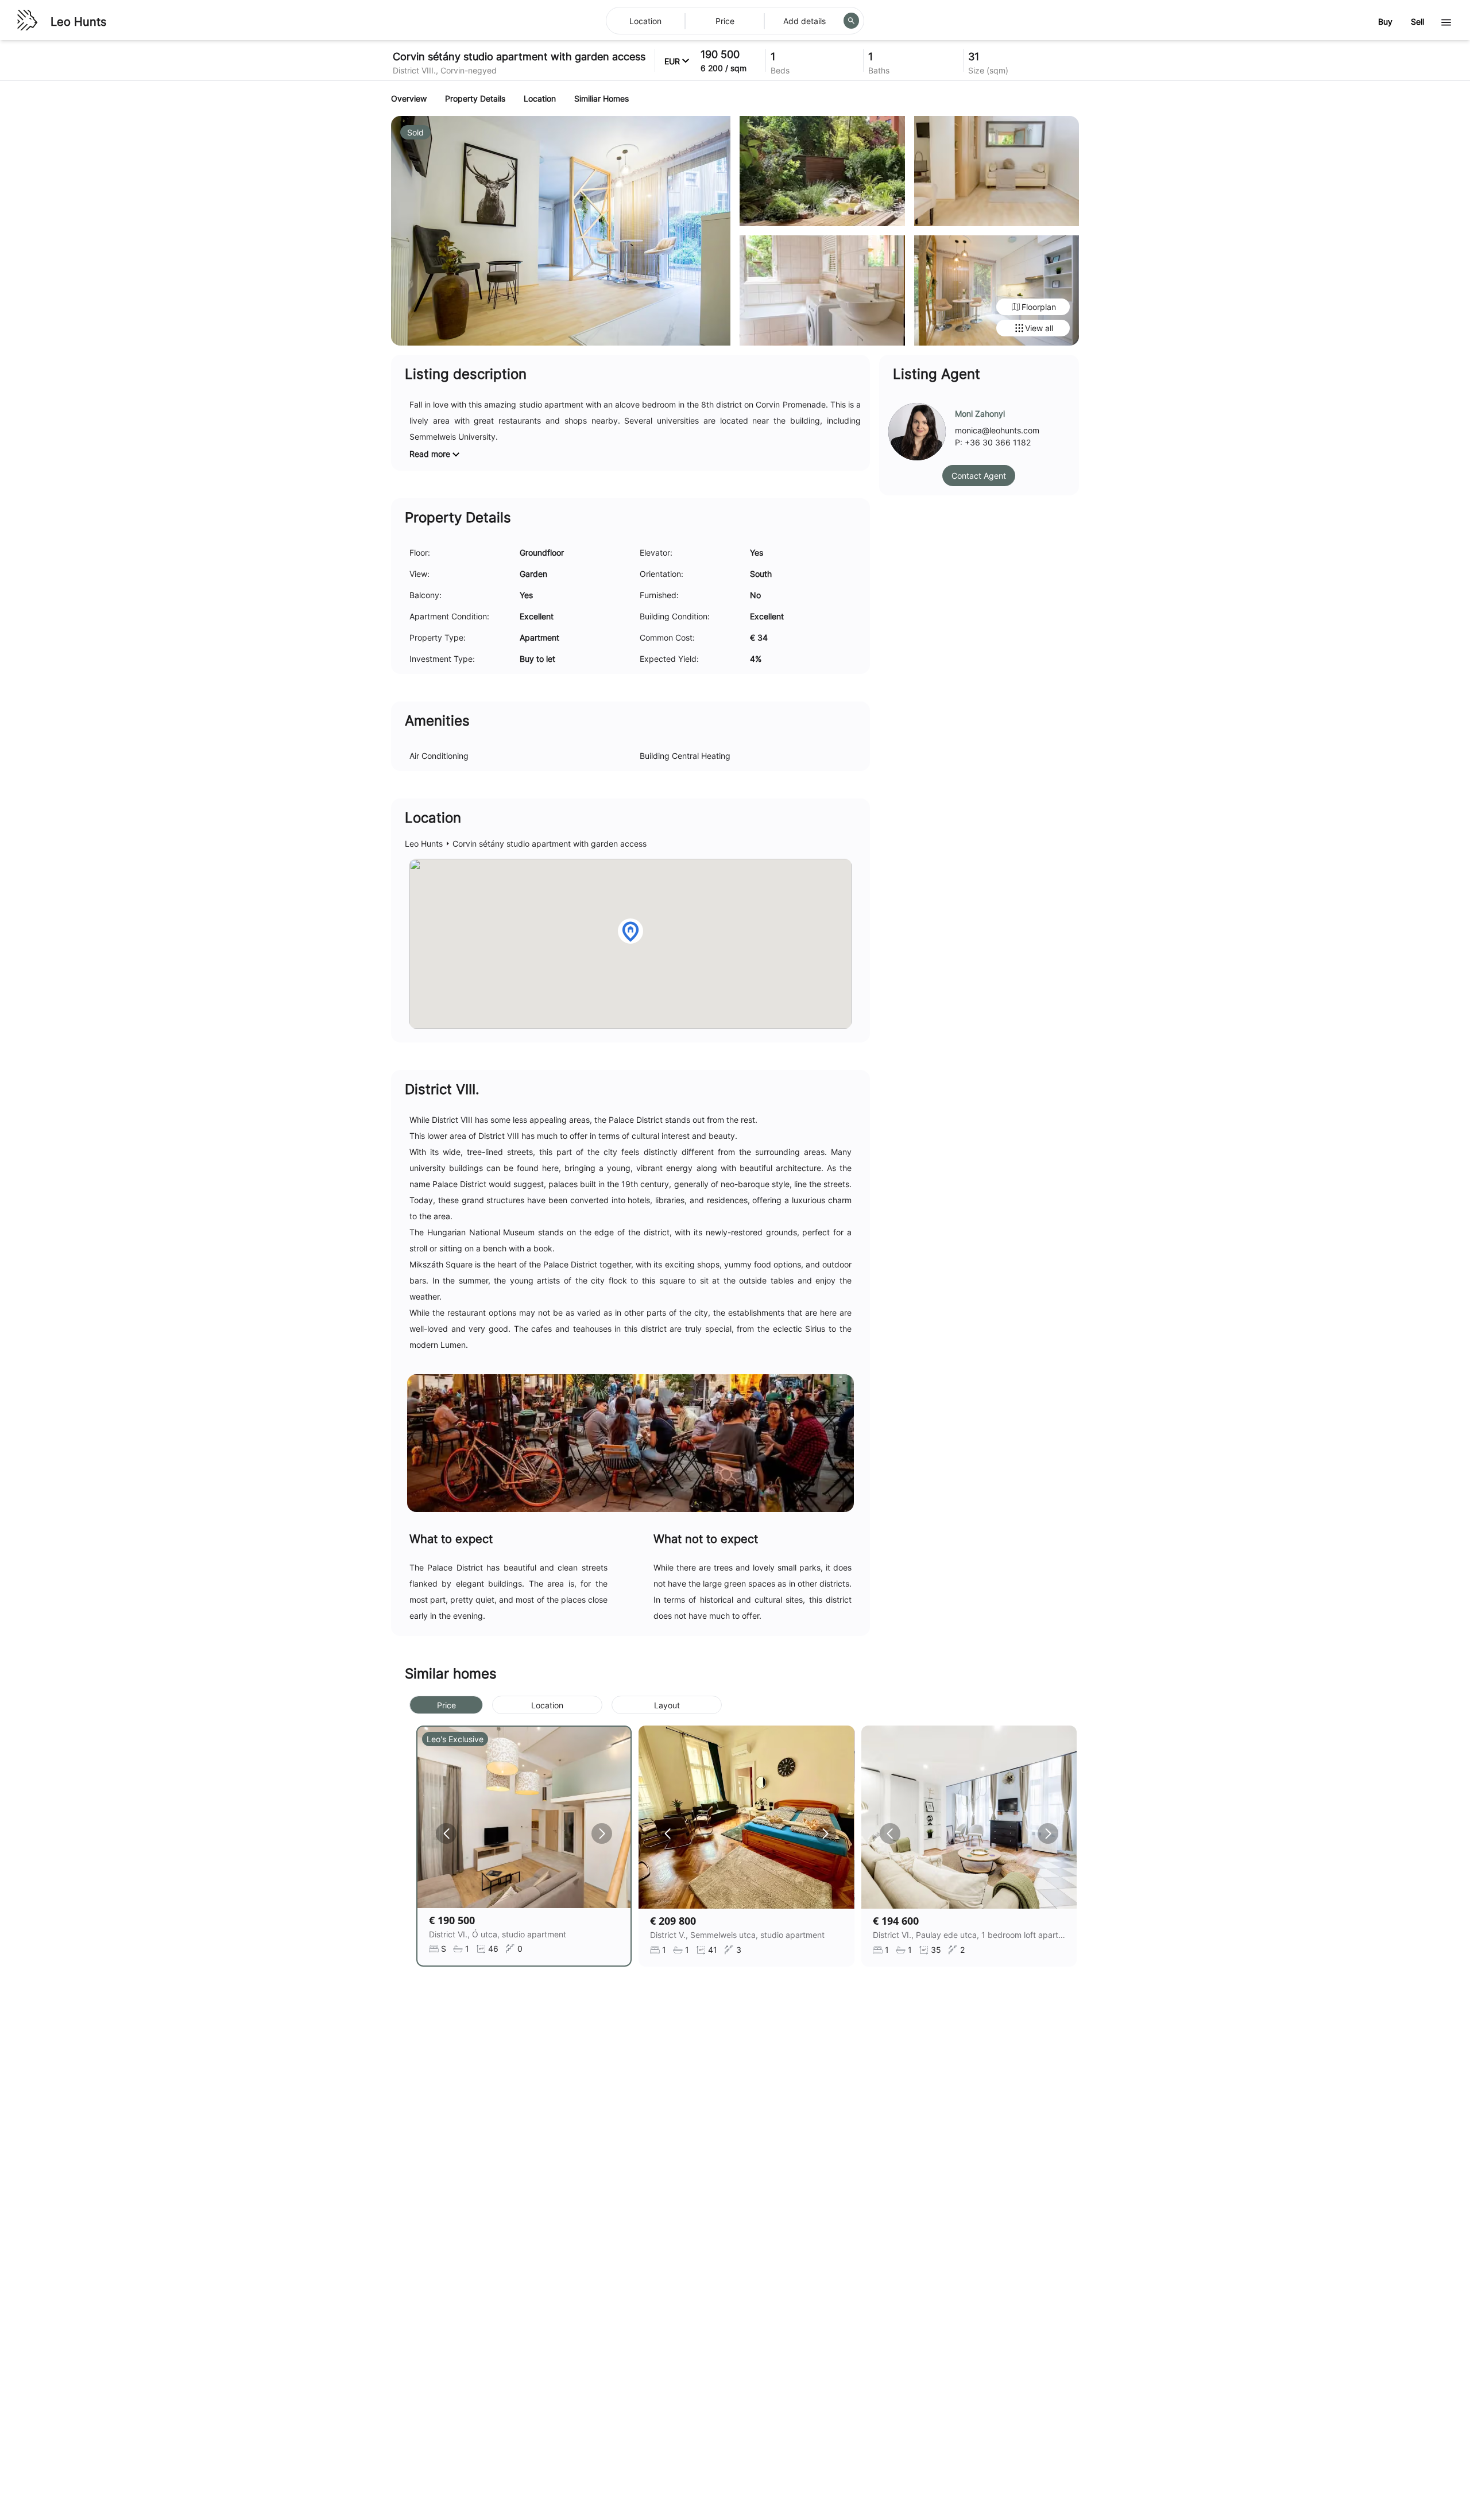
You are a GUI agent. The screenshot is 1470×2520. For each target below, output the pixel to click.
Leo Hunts (78, 22)
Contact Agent (979, 476)
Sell (1417, 22)
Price (446, 1705)
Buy (1385, 22)
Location (547, 1705)
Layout (667, 1705)
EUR (672, 61)
